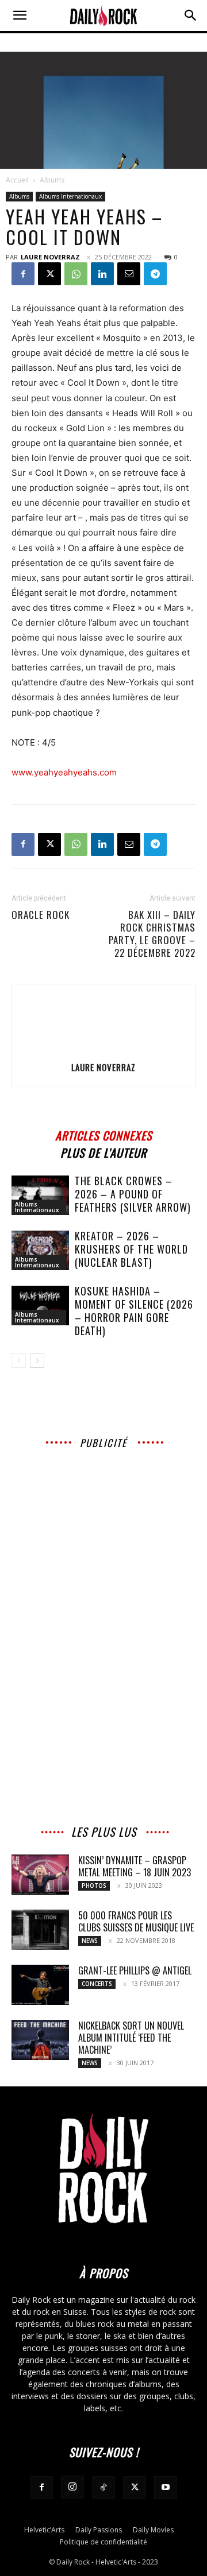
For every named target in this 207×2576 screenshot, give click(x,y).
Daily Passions (99, 2530)
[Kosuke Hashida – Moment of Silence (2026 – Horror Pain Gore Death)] (40, 1306)
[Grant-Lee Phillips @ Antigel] (40, 1985)
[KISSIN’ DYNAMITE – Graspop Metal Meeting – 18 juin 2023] (40, 1875)
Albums (52, 180)
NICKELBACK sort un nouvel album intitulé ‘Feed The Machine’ (131, 2038)
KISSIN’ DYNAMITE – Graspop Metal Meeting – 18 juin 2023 (135, 1866)
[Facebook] (23, 274)
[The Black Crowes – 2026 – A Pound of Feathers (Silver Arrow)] (40, 1195)
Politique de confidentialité (103, 2542)
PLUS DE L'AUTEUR (103, 1151)
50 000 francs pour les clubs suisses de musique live (136, 1921)
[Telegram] (155, 274)
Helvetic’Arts (44, 2530)
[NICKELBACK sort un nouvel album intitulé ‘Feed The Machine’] (40, 2040)
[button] (20, 15)
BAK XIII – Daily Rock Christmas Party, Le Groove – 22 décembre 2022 (152, 934)
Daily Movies (153, 2530)
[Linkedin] (102, 274)
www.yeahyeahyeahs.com (64, 772)
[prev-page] (19, 1361)
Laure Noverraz (50, 257)
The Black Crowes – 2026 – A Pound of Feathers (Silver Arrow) (133, 1194)
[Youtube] (166, 2488)
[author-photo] (103, 1051)
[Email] (129, 274)
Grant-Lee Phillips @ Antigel (135, 1970)
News (90, 1941)
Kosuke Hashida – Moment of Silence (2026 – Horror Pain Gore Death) (134, 1311)
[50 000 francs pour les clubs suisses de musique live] (40, 1930)
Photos (94, 1886)
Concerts (97, 1984)
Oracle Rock (41, 915)
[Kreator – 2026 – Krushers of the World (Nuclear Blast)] (40, 1250)
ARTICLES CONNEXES (103, 1134)
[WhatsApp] (76, 274)
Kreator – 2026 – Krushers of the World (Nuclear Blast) (131, 1249)
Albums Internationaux (70, 196)
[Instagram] (72, 2487)
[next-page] (37, 1361)
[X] (49, 274)
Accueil (17, 180)
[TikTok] (103, 2488)
